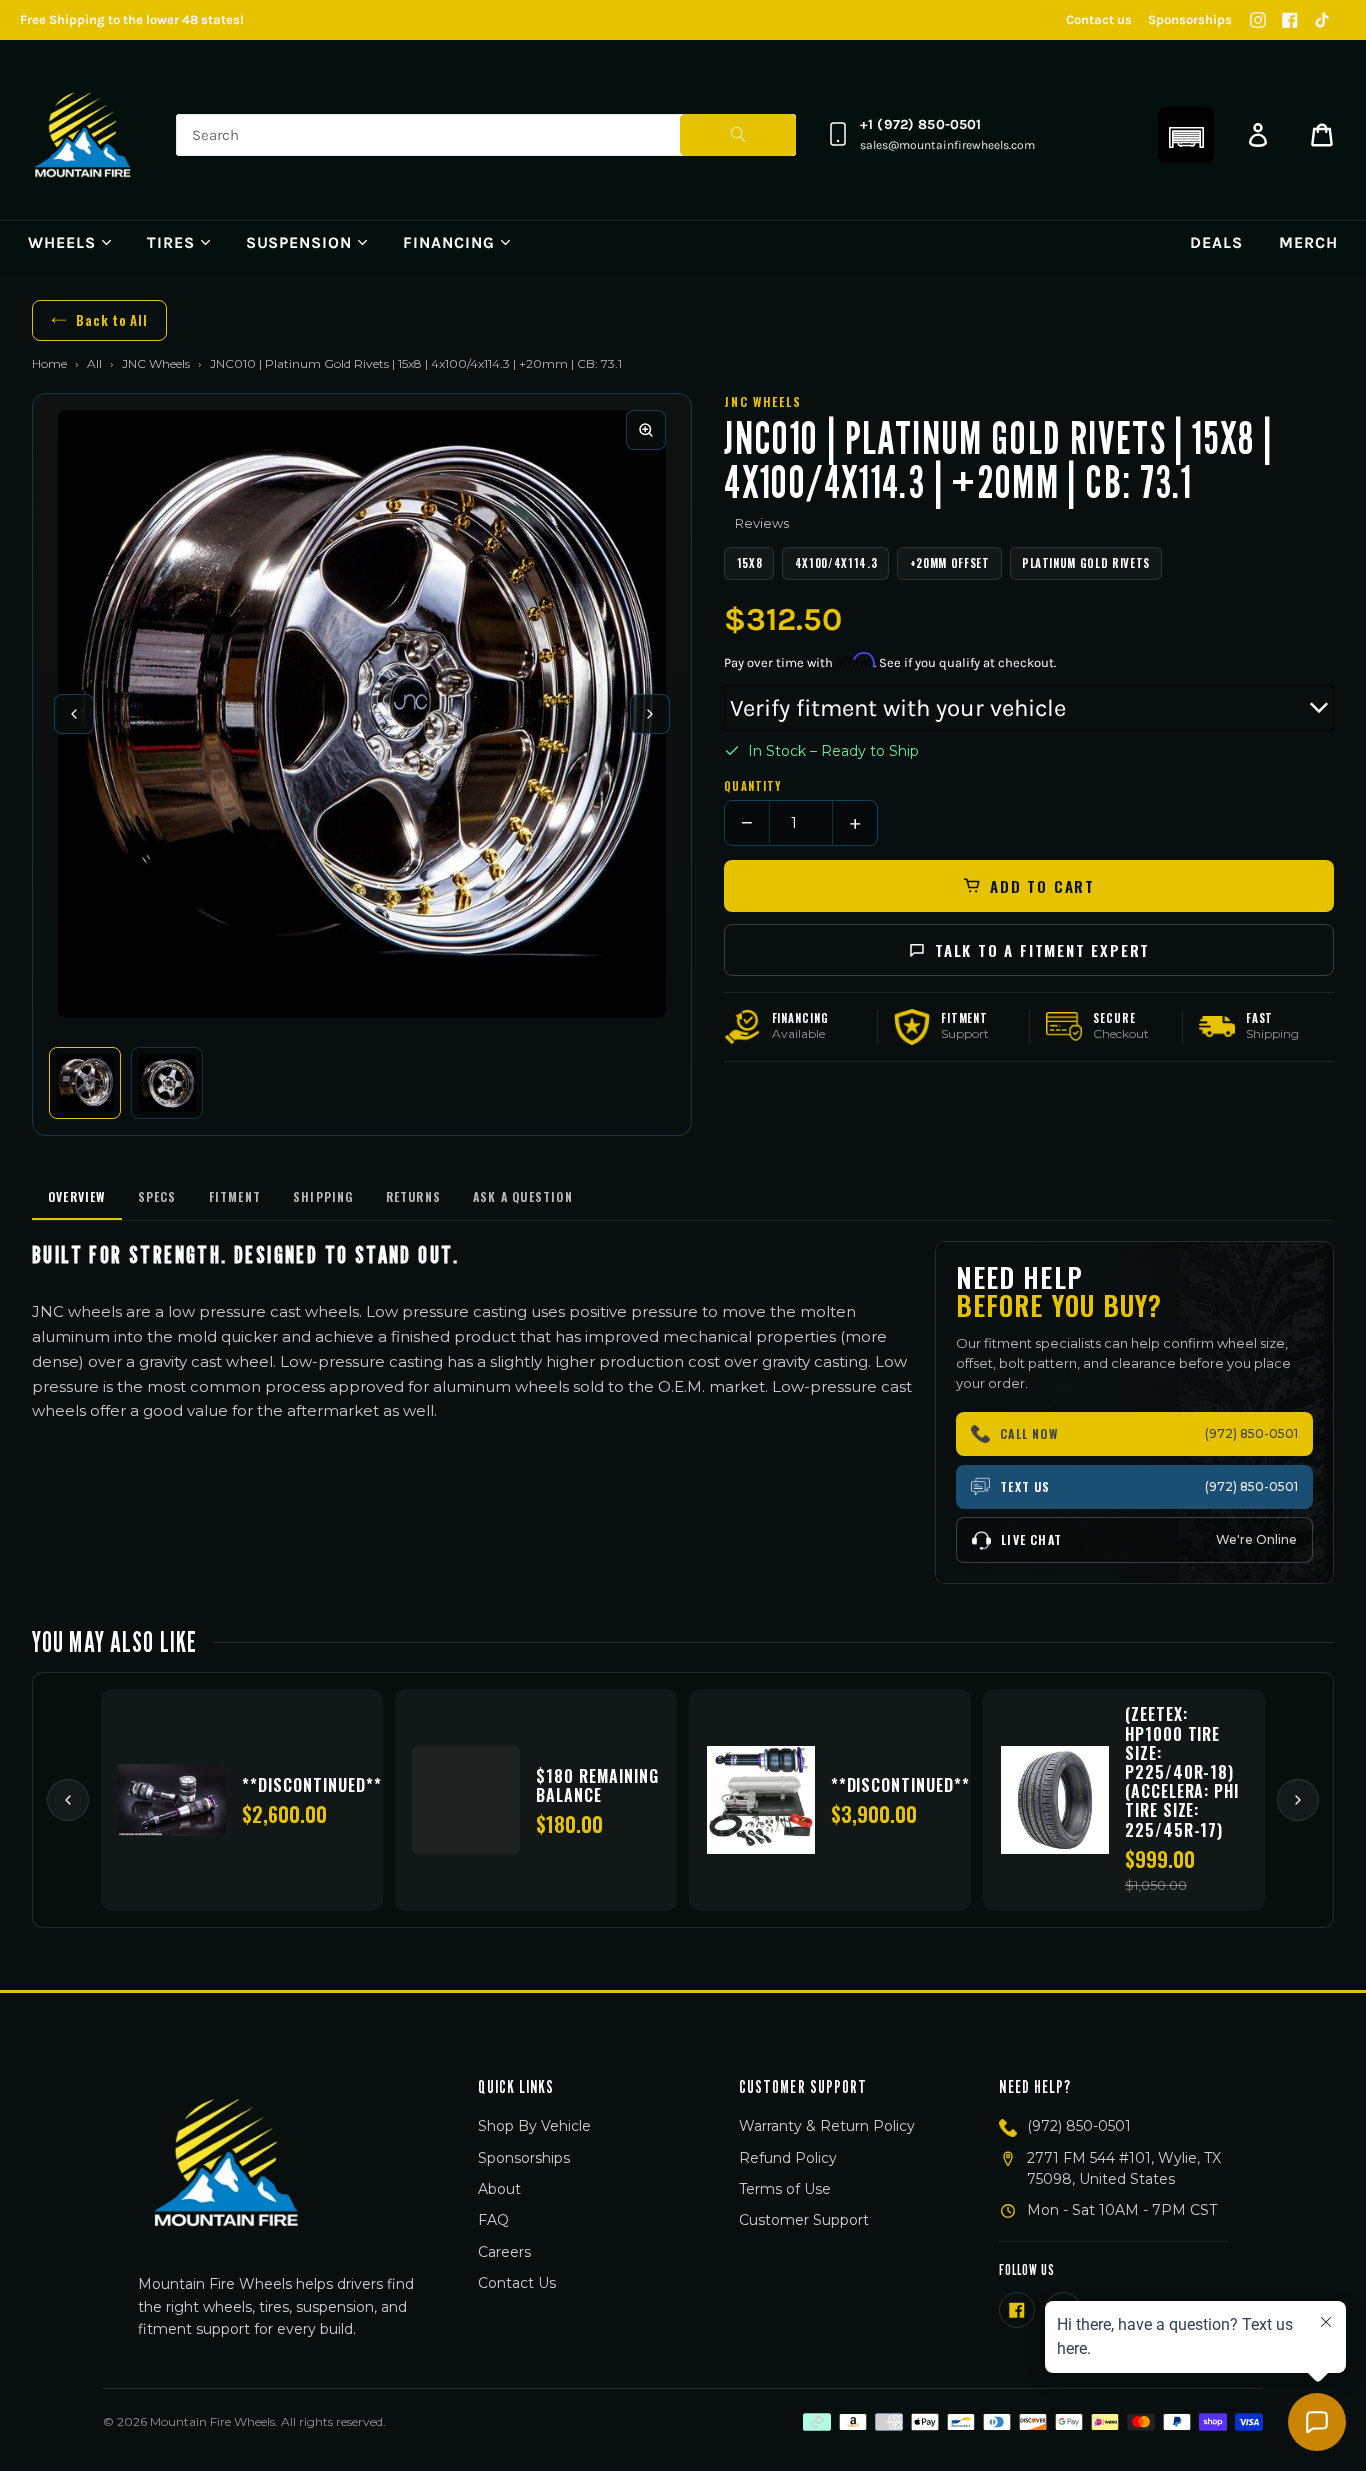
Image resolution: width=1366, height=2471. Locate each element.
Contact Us (517, 2283)
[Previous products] (68, 1800)
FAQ (493, 2220)
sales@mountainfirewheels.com (947, 145)
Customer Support (804, 2220)
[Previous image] (74, 714)
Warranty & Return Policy (827, 2126)
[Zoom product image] (646, 430)
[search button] (738, 135)
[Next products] (1298, 1800)
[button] (1186, 135)
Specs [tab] (157, 1196)
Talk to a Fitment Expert (1042, 950)
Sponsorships (1190, 19)
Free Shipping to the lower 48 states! (132, 19)
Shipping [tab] (323, 1196)
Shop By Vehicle (534, 2126)
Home (49, 363)
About (499, 2189)
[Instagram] (1258, 20)
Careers (504, 2252)
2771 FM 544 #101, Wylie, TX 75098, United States (1124, 2168)
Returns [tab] (413, 1196)
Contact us (1099, 19)
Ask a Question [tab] (523, 1196)
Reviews (762, 523)
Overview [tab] (77, 1196)
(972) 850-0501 (1079, 2126)
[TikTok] (1322, 20)
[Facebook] (1290, 20)
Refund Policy (788, 2158)
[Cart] (1322, 135)
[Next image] (650, 714)
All (94, 363)
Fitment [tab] (235, 1196)
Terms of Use (785, 2189)
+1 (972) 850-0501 (920, 124)
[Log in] (1258, 135)
